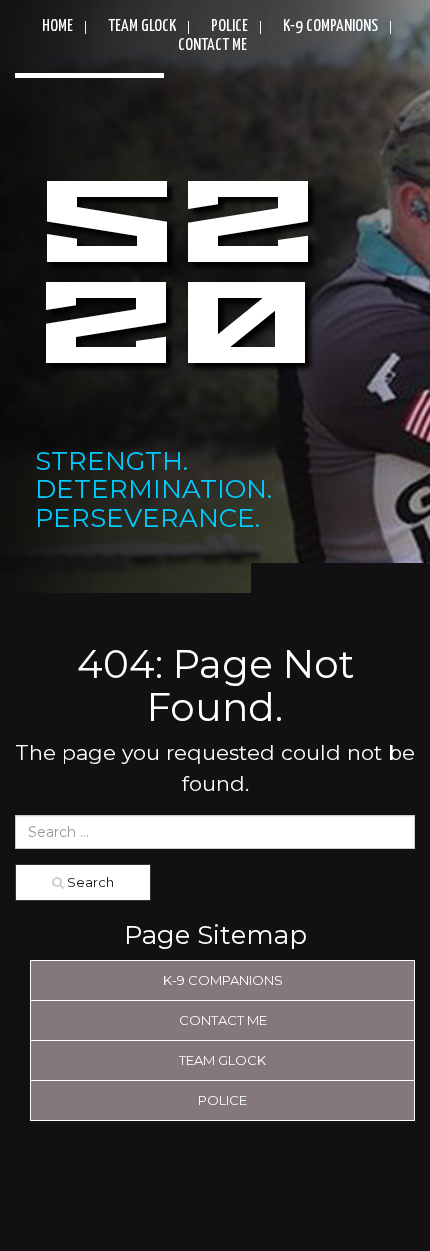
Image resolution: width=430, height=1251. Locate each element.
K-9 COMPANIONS (330, 26)
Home (57, 26)
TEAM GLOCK (142, 26)
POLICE (229, 26)
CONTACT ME (212, 45)
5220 (177, 278)
